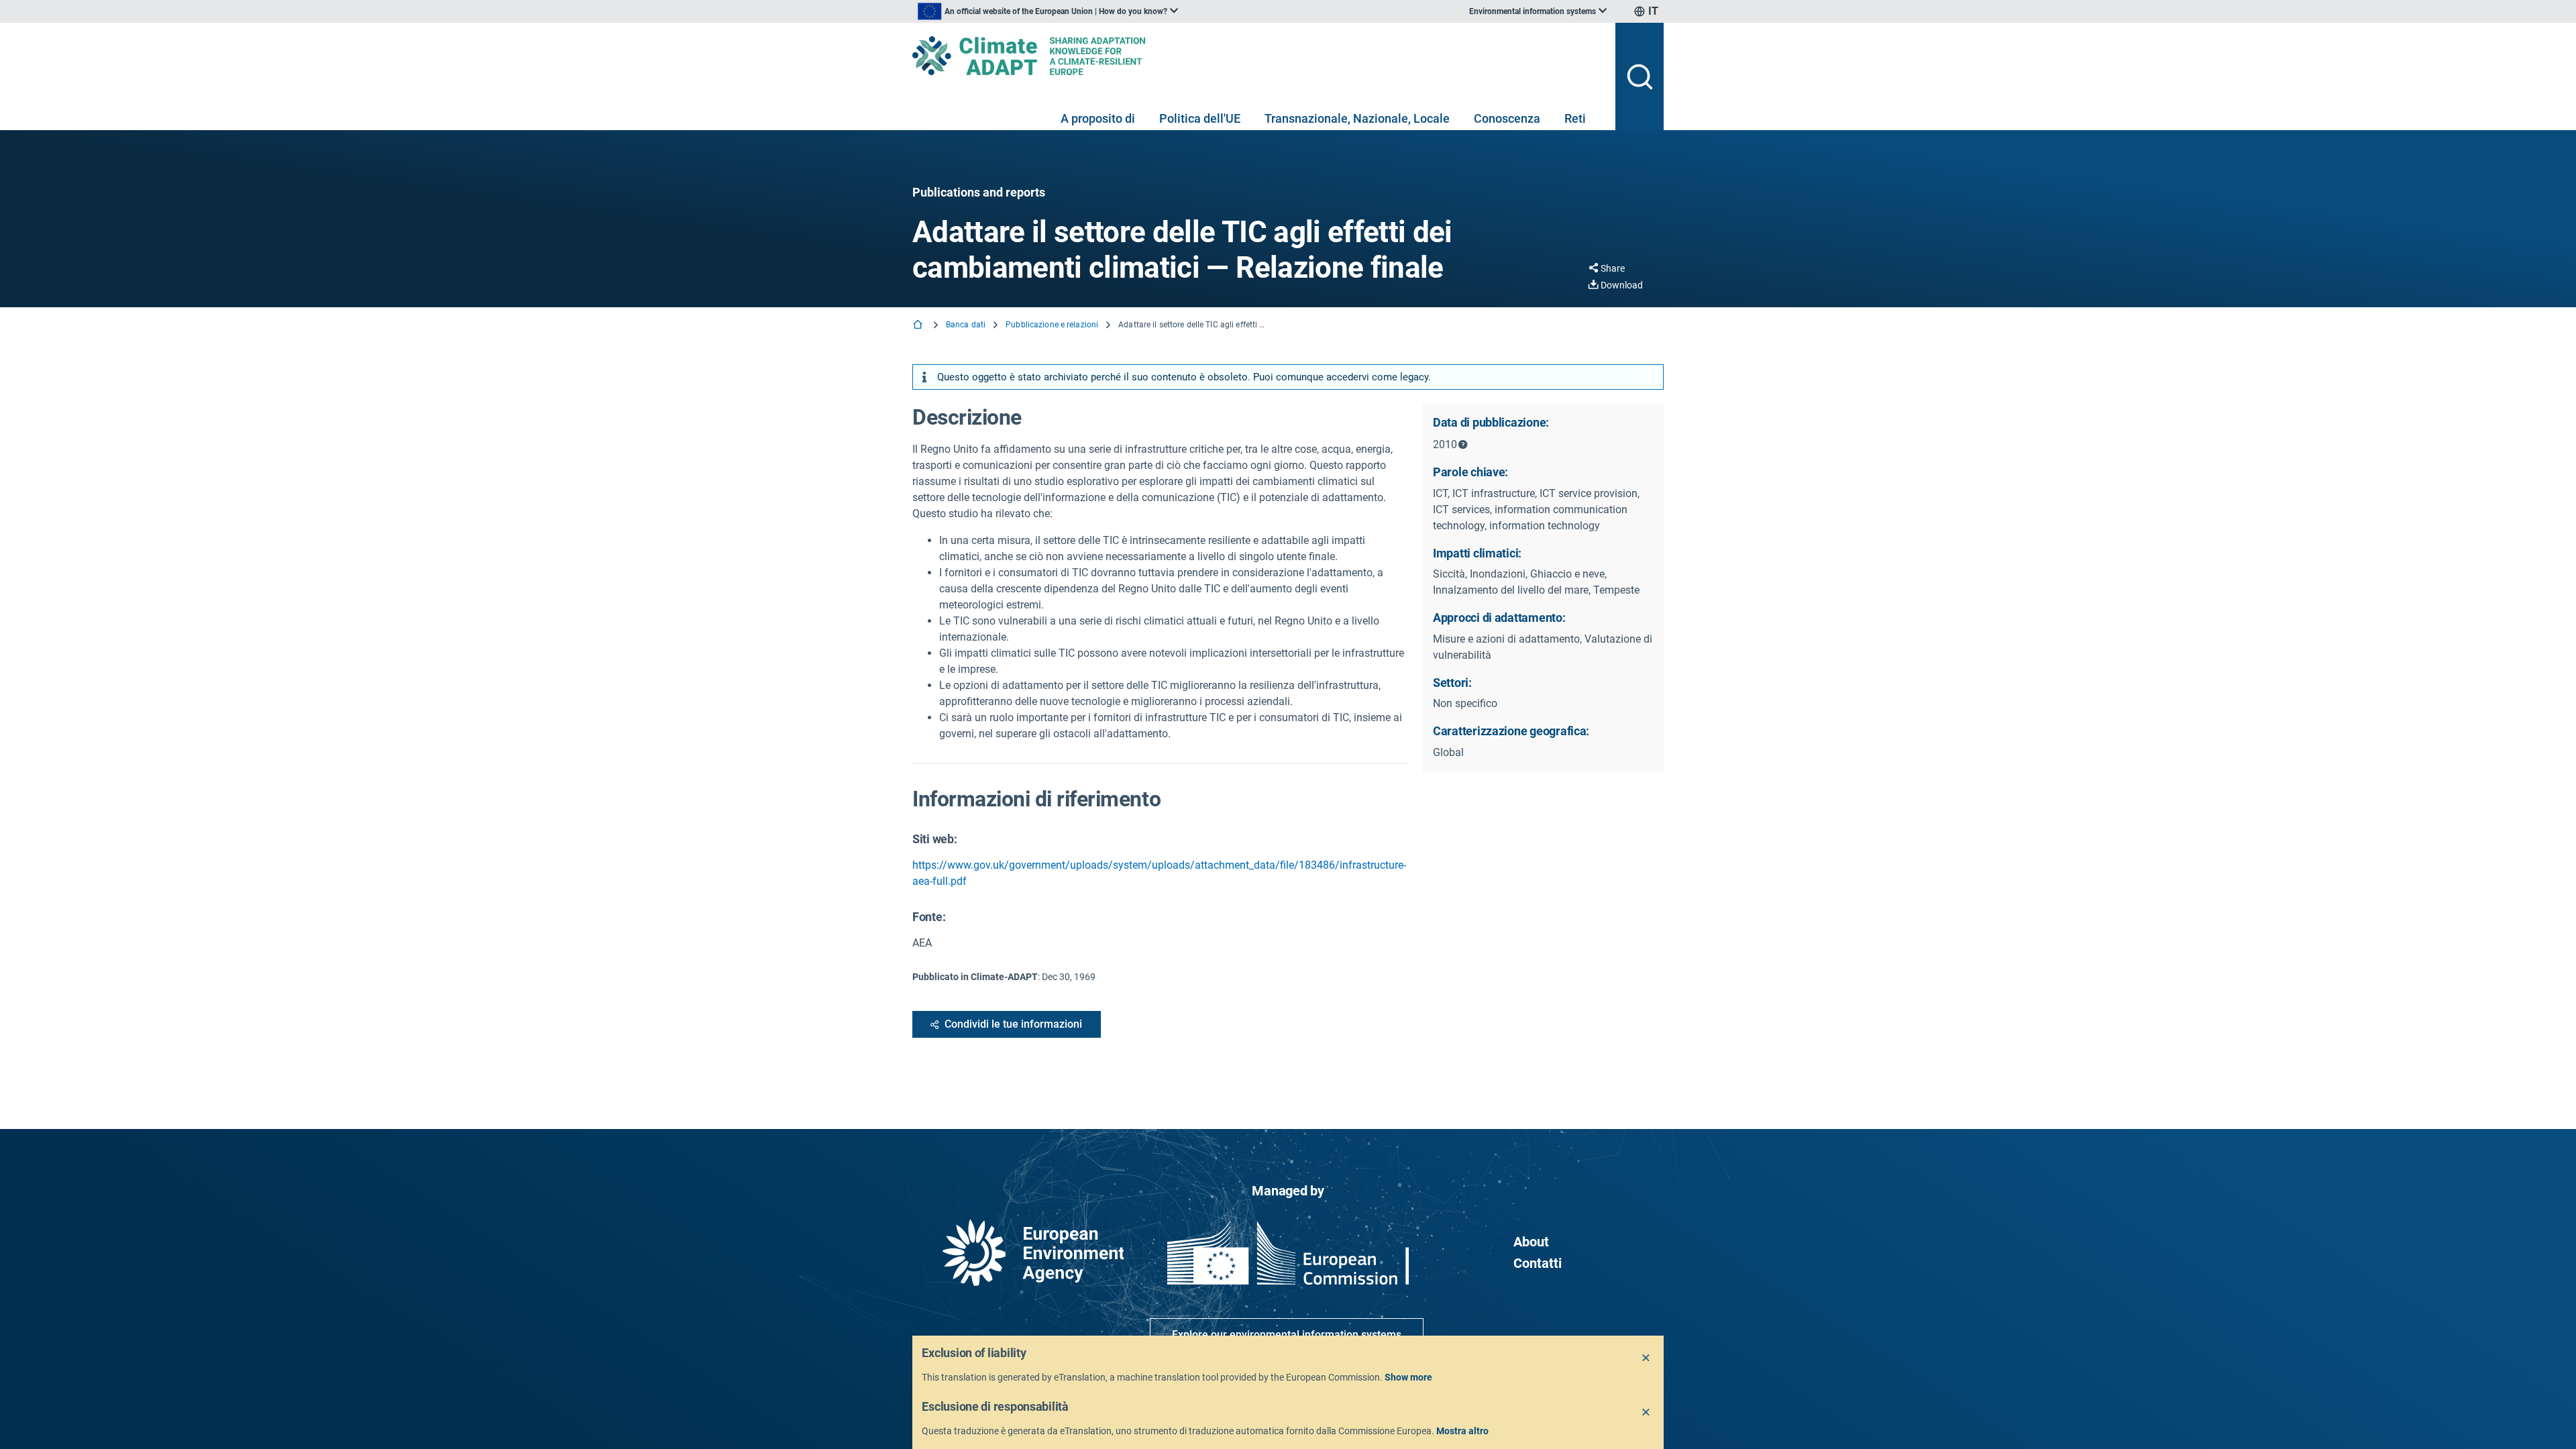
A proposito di (1098, 118)
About (1531, 1242)
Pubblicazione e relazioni (1052, 325)
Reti (1575, 118)
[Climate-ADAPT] (1258, 56)
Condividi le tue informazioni (1013, 1024)
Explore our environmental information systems (1287, 1335)
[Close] (1646, 1358)
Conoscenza (1507, 118)
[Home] (919, 326)
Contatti (1538, 1263)
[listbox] (1048, 11)
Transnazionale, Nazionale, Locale (1357, 118)
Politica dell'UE (1200, 118)
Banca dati (966, 325)
